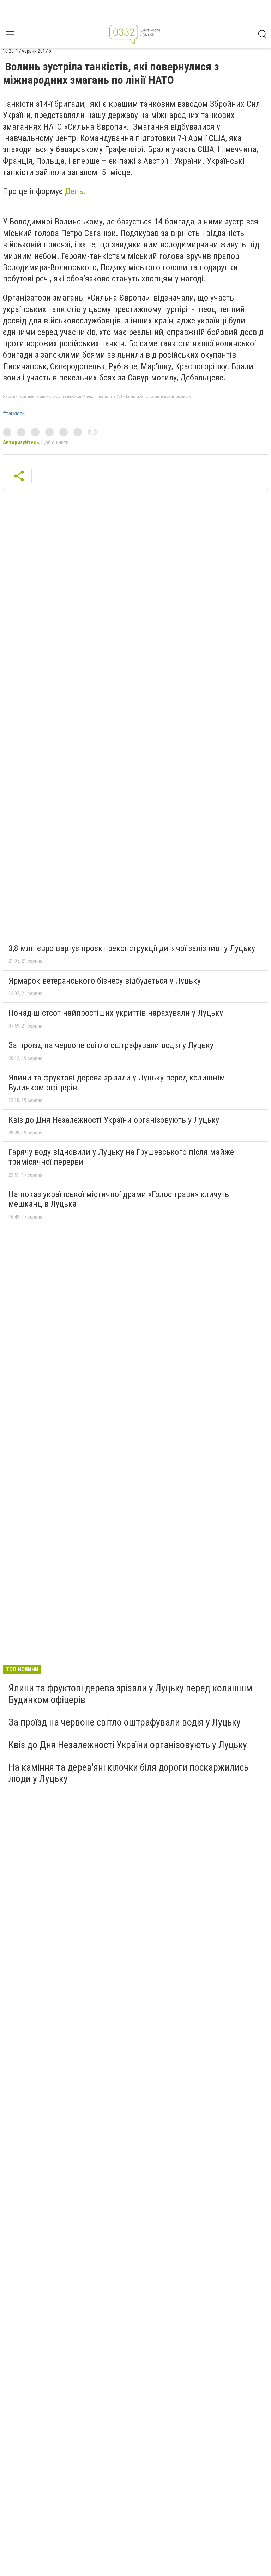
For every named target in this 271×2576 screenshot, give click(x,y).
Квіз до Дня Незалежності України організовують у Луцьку (114, 1120)
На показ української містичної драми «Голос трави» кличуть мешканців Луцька (119, 1199)
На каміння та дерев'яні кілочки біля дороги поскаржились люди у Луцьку (128, 1773)
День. (75, 191)
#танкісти (14, 414)
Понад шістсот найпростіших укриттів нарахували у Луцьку (116, 1013)
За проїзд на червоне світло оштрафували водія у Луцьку (111, 1045)
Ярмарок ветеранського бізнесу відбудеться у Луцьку (105, 981)
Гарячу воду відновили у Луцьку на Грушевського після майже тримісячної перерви (121, 1157)
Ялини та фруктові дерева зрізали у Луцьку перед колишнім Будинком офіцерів (117, 1083)
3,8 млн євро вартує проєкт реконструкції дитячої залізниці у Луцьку (132, 948)
